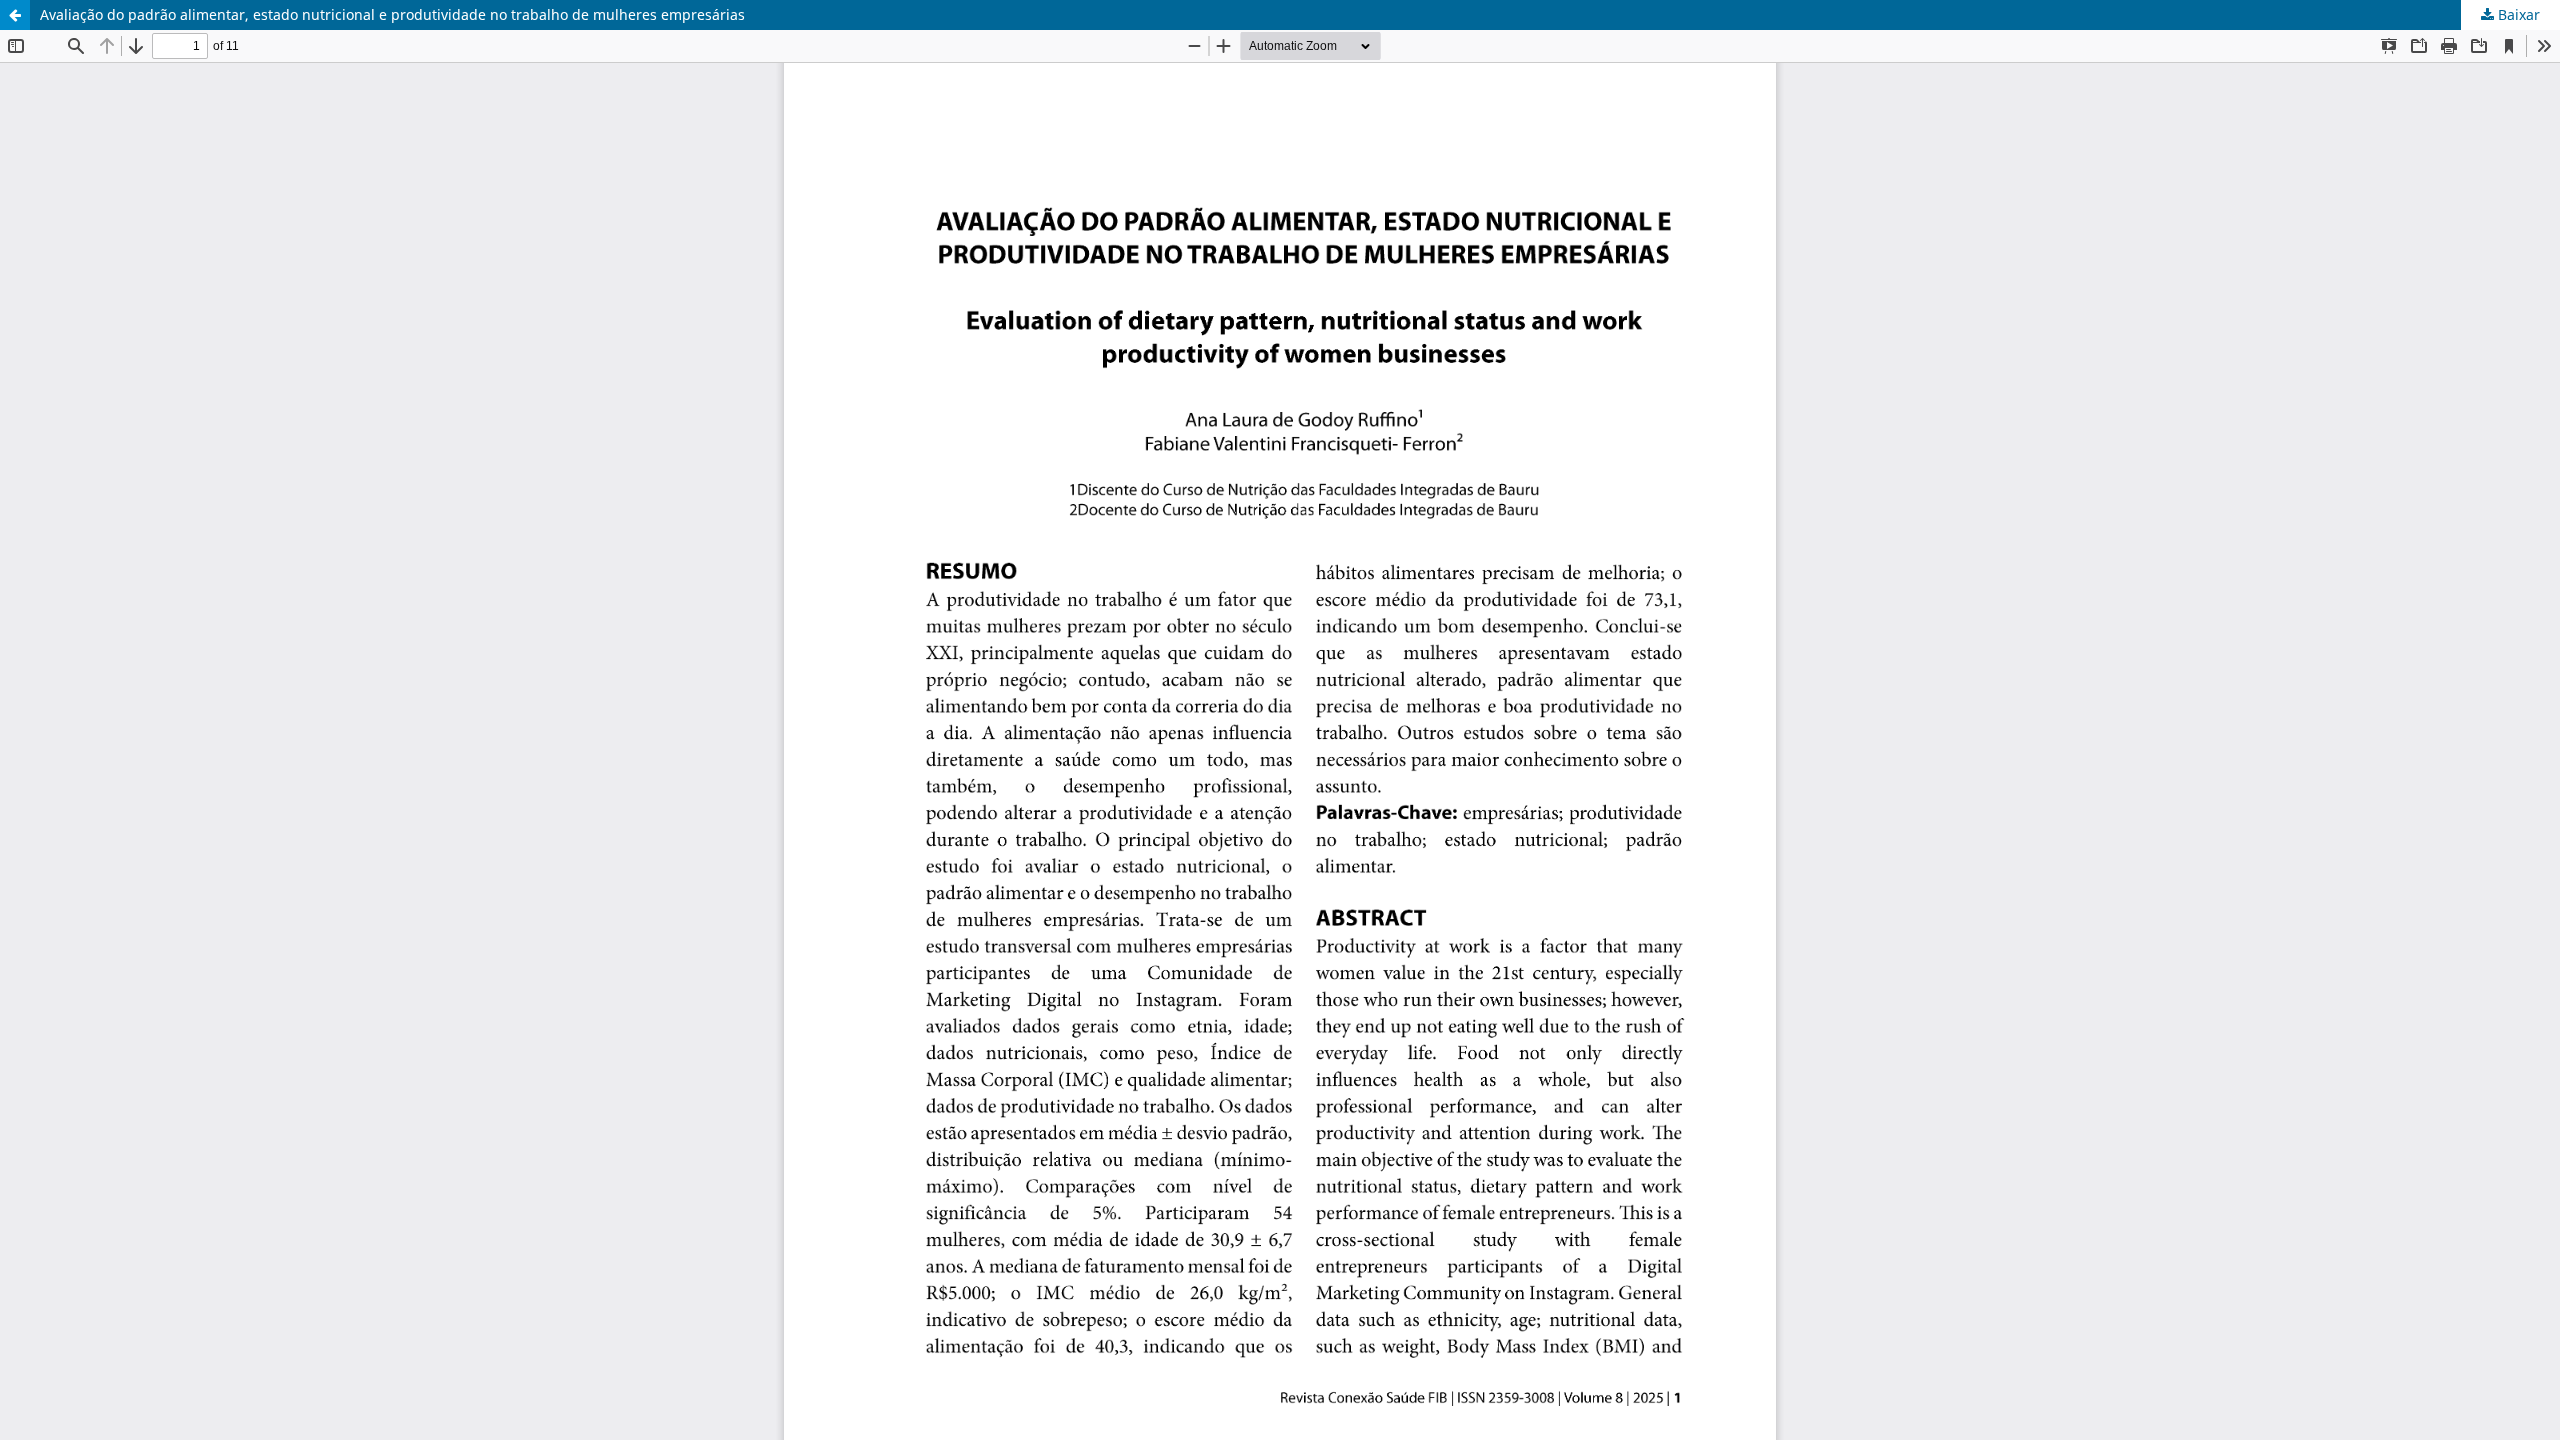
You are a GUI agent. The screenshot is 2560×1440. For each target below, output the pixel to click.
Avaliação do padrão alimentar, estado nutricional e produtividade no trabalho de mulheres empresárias (392, 14)
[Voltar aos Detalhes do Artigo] (15, 15)
